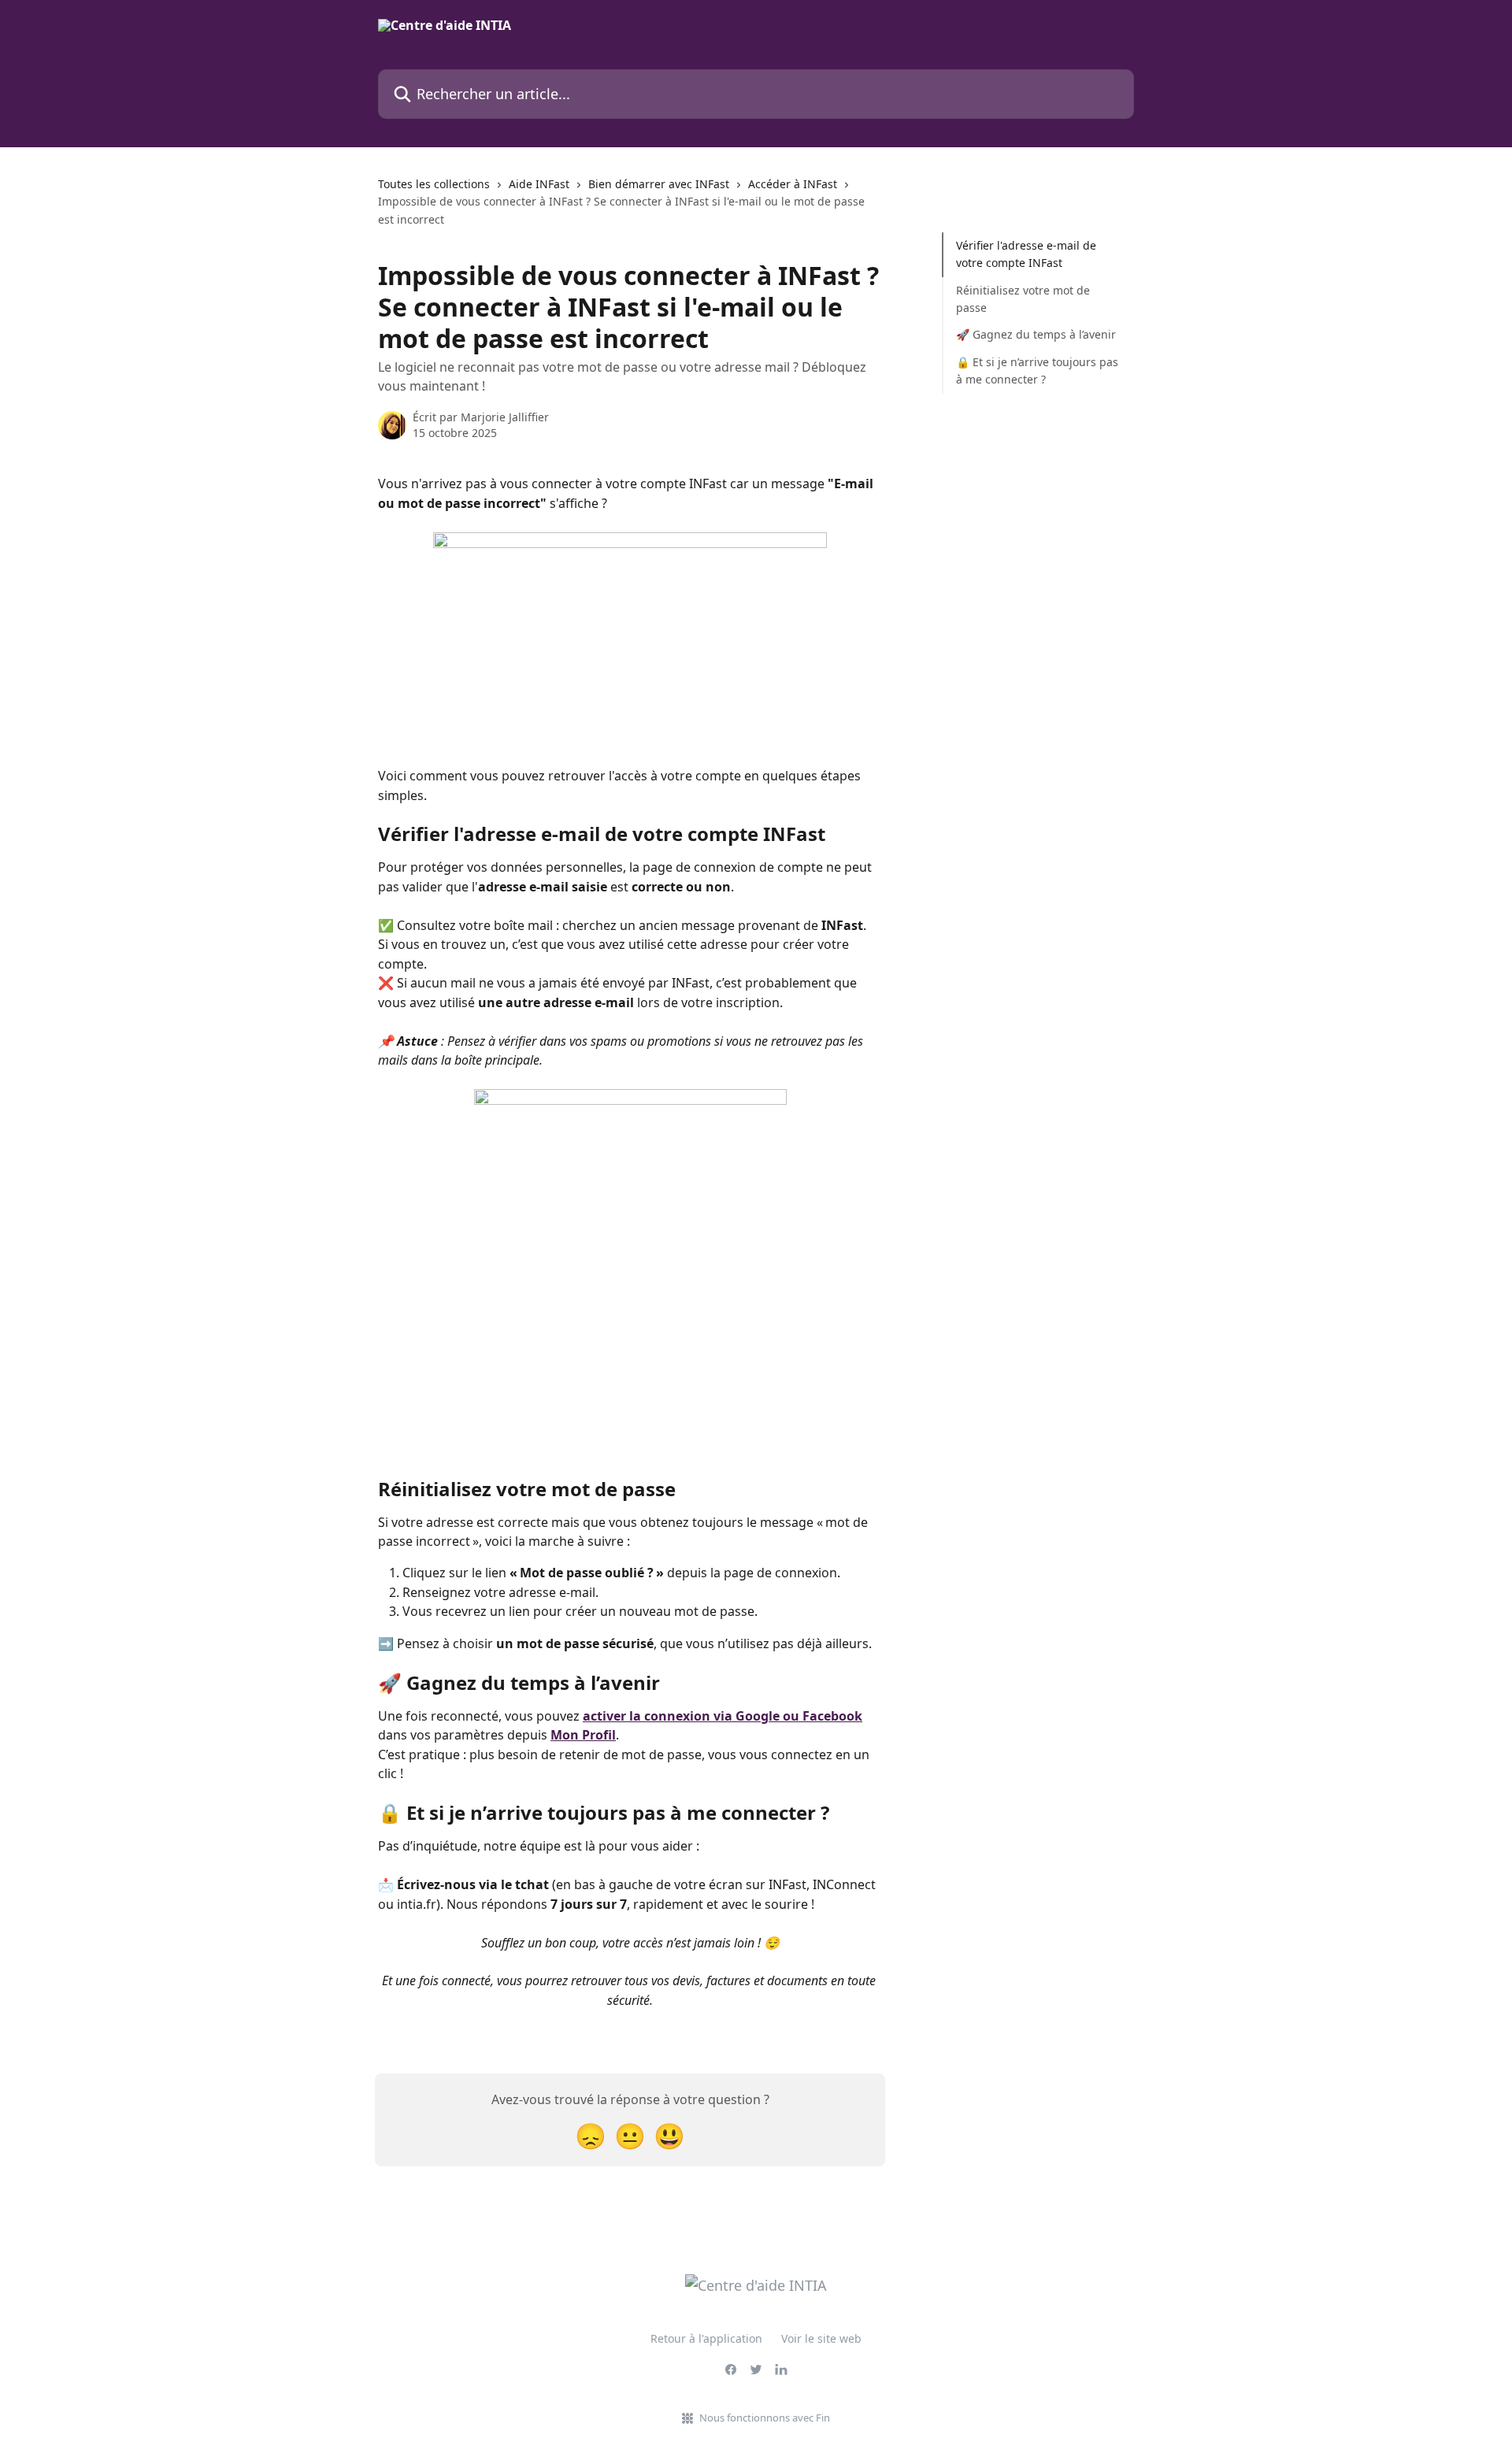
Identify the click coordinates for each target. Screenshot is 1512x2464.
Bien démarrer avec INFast (659, 184)
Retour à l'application (706, 2338)
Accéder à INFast (793, 184)
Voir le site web (821, 2338)
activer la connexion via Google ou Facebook (723, 1716)
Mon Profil (583, 1735)
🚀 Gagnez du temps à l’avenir (1036, 334)
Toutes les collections (434, 184)
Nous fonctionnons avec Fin (765, 2418)
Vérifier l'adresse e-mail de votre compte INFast (1026, 254)
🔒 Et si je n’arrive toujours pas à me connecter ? (1037, 371)
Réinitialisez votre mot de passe (1023, 299)
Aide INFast (539, 184)
